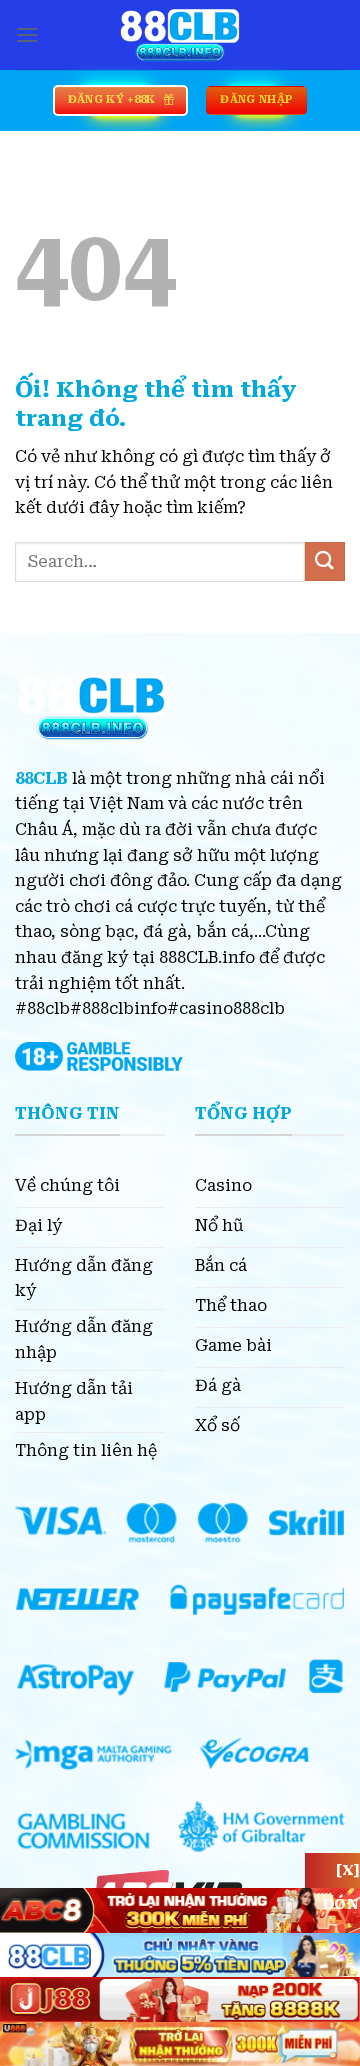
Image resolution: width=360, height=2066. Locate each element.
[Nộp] (325, 561)
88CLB (41, 778)
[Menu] (27, 34)
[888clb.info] (180, 35)
